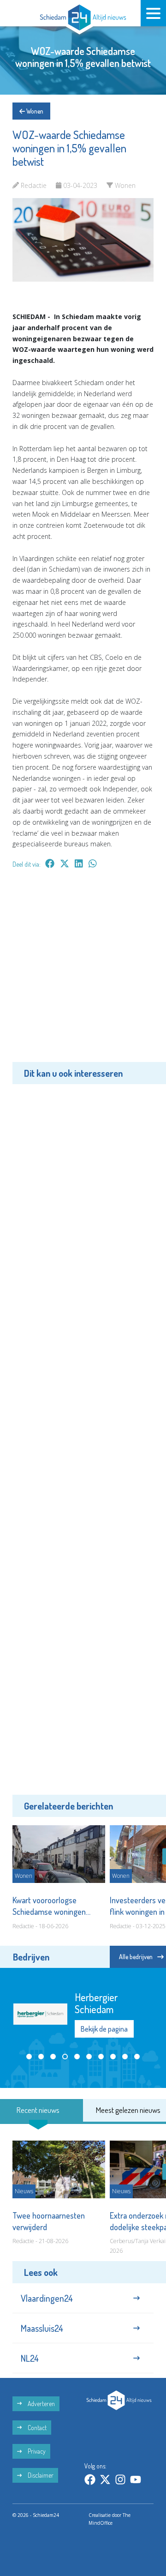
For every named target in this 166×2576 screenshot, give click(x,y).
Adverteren (41, 2404)
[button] (29, 2063)
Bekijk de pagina (104, 2033)
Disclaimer (40, 2475)
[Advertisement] (83, 972)
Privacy (36, 2451)
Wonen (34, 111)
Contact (36, 2428)
